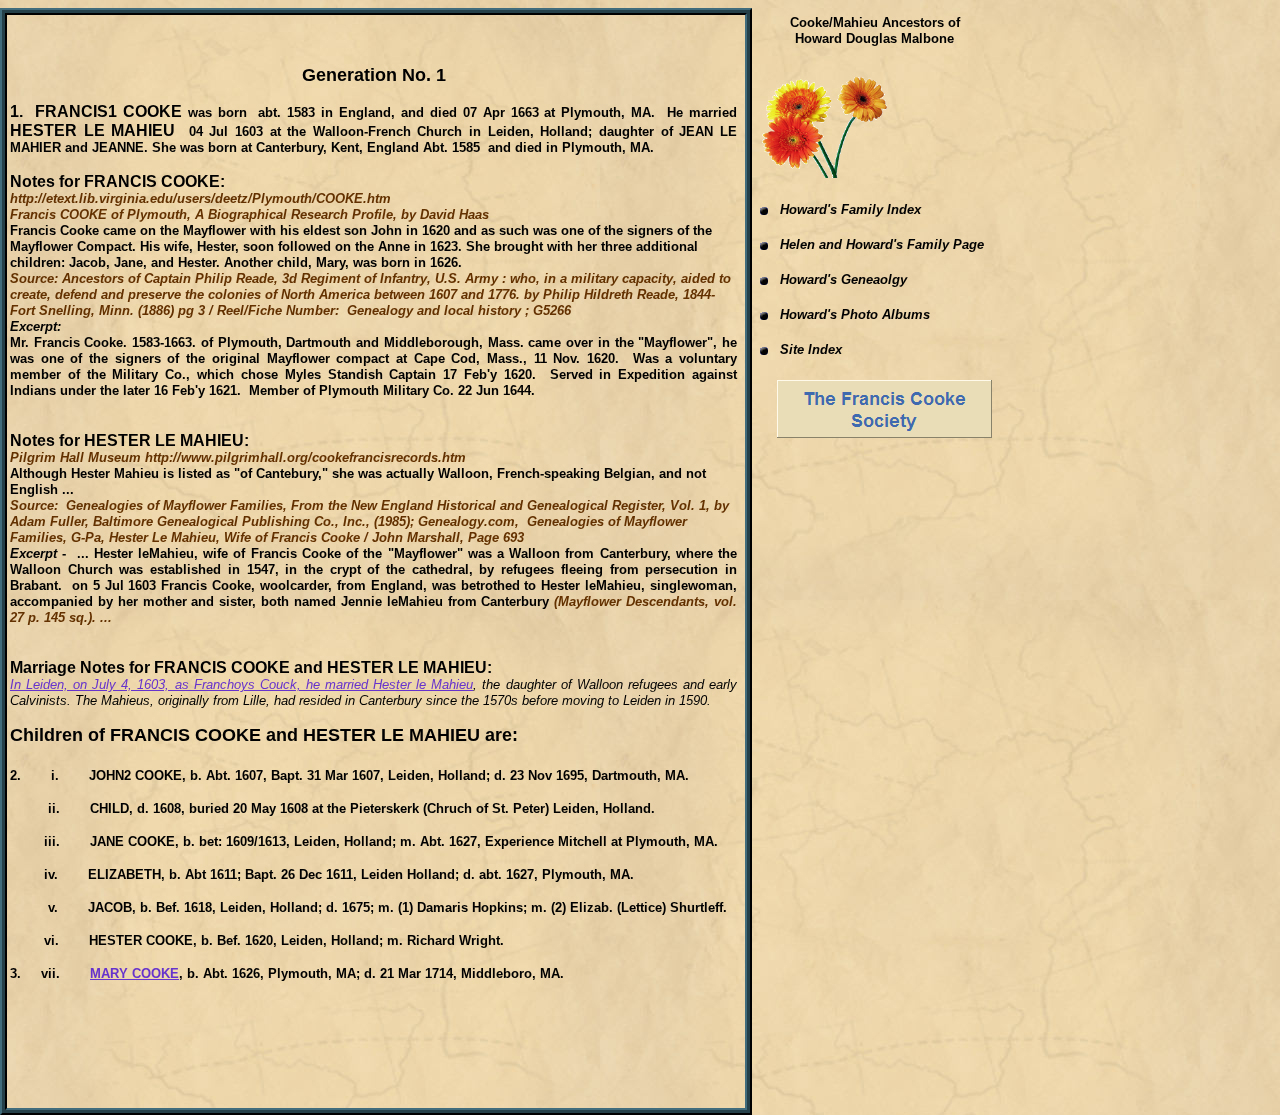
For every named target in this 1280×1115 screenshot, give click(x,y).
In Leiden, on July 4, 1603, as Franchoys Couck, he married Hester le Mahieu (241, 684)
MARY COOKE (134, 973)
